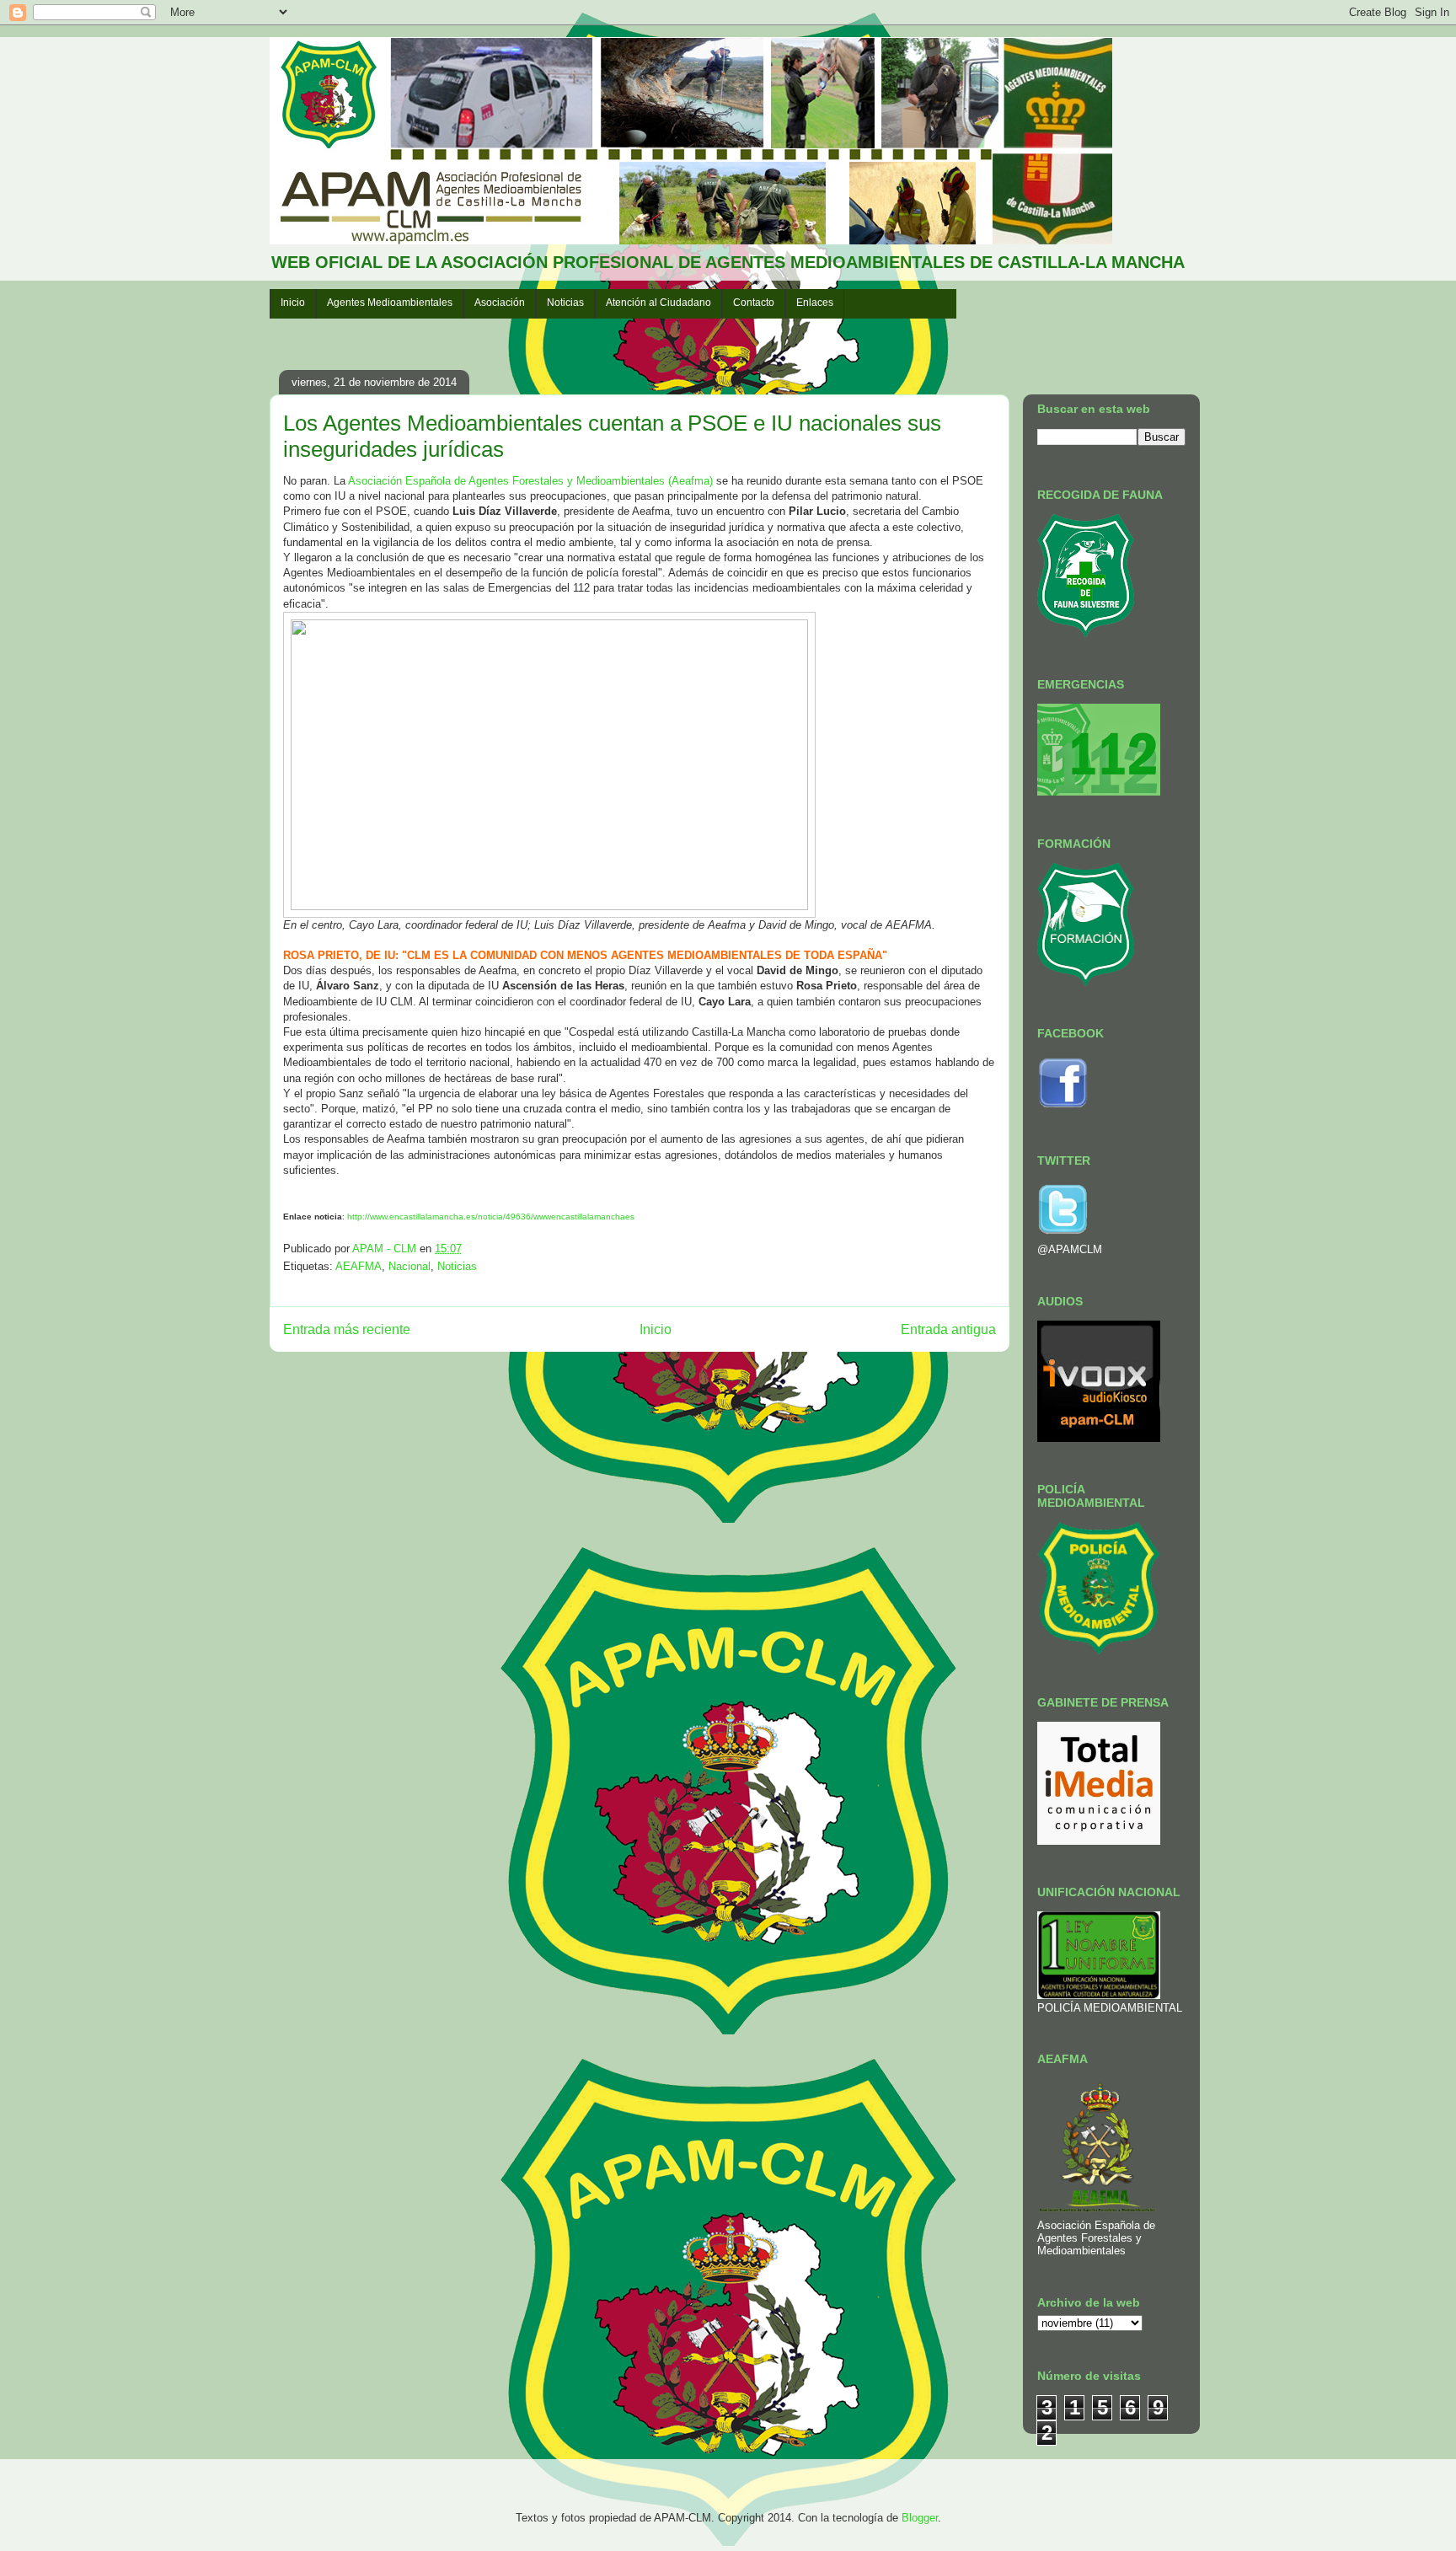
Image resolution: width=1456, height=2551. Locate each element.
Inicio (293, 303)
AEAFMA (359, 1266)
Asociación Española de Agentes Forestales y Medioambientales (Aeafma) (530, 481)
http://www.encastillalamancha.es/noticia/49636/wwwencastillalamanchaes (491, 1217)
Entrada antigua (948, 1329)
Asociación (500, 303)
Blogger (920, 2518)
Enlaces (815, 303)
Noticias (565, 303)
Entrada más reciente (347, 1329)
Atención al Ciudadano (658, 303)
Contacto (754, 303)
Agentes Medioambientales (390, 303)
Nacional (409, 1266)
